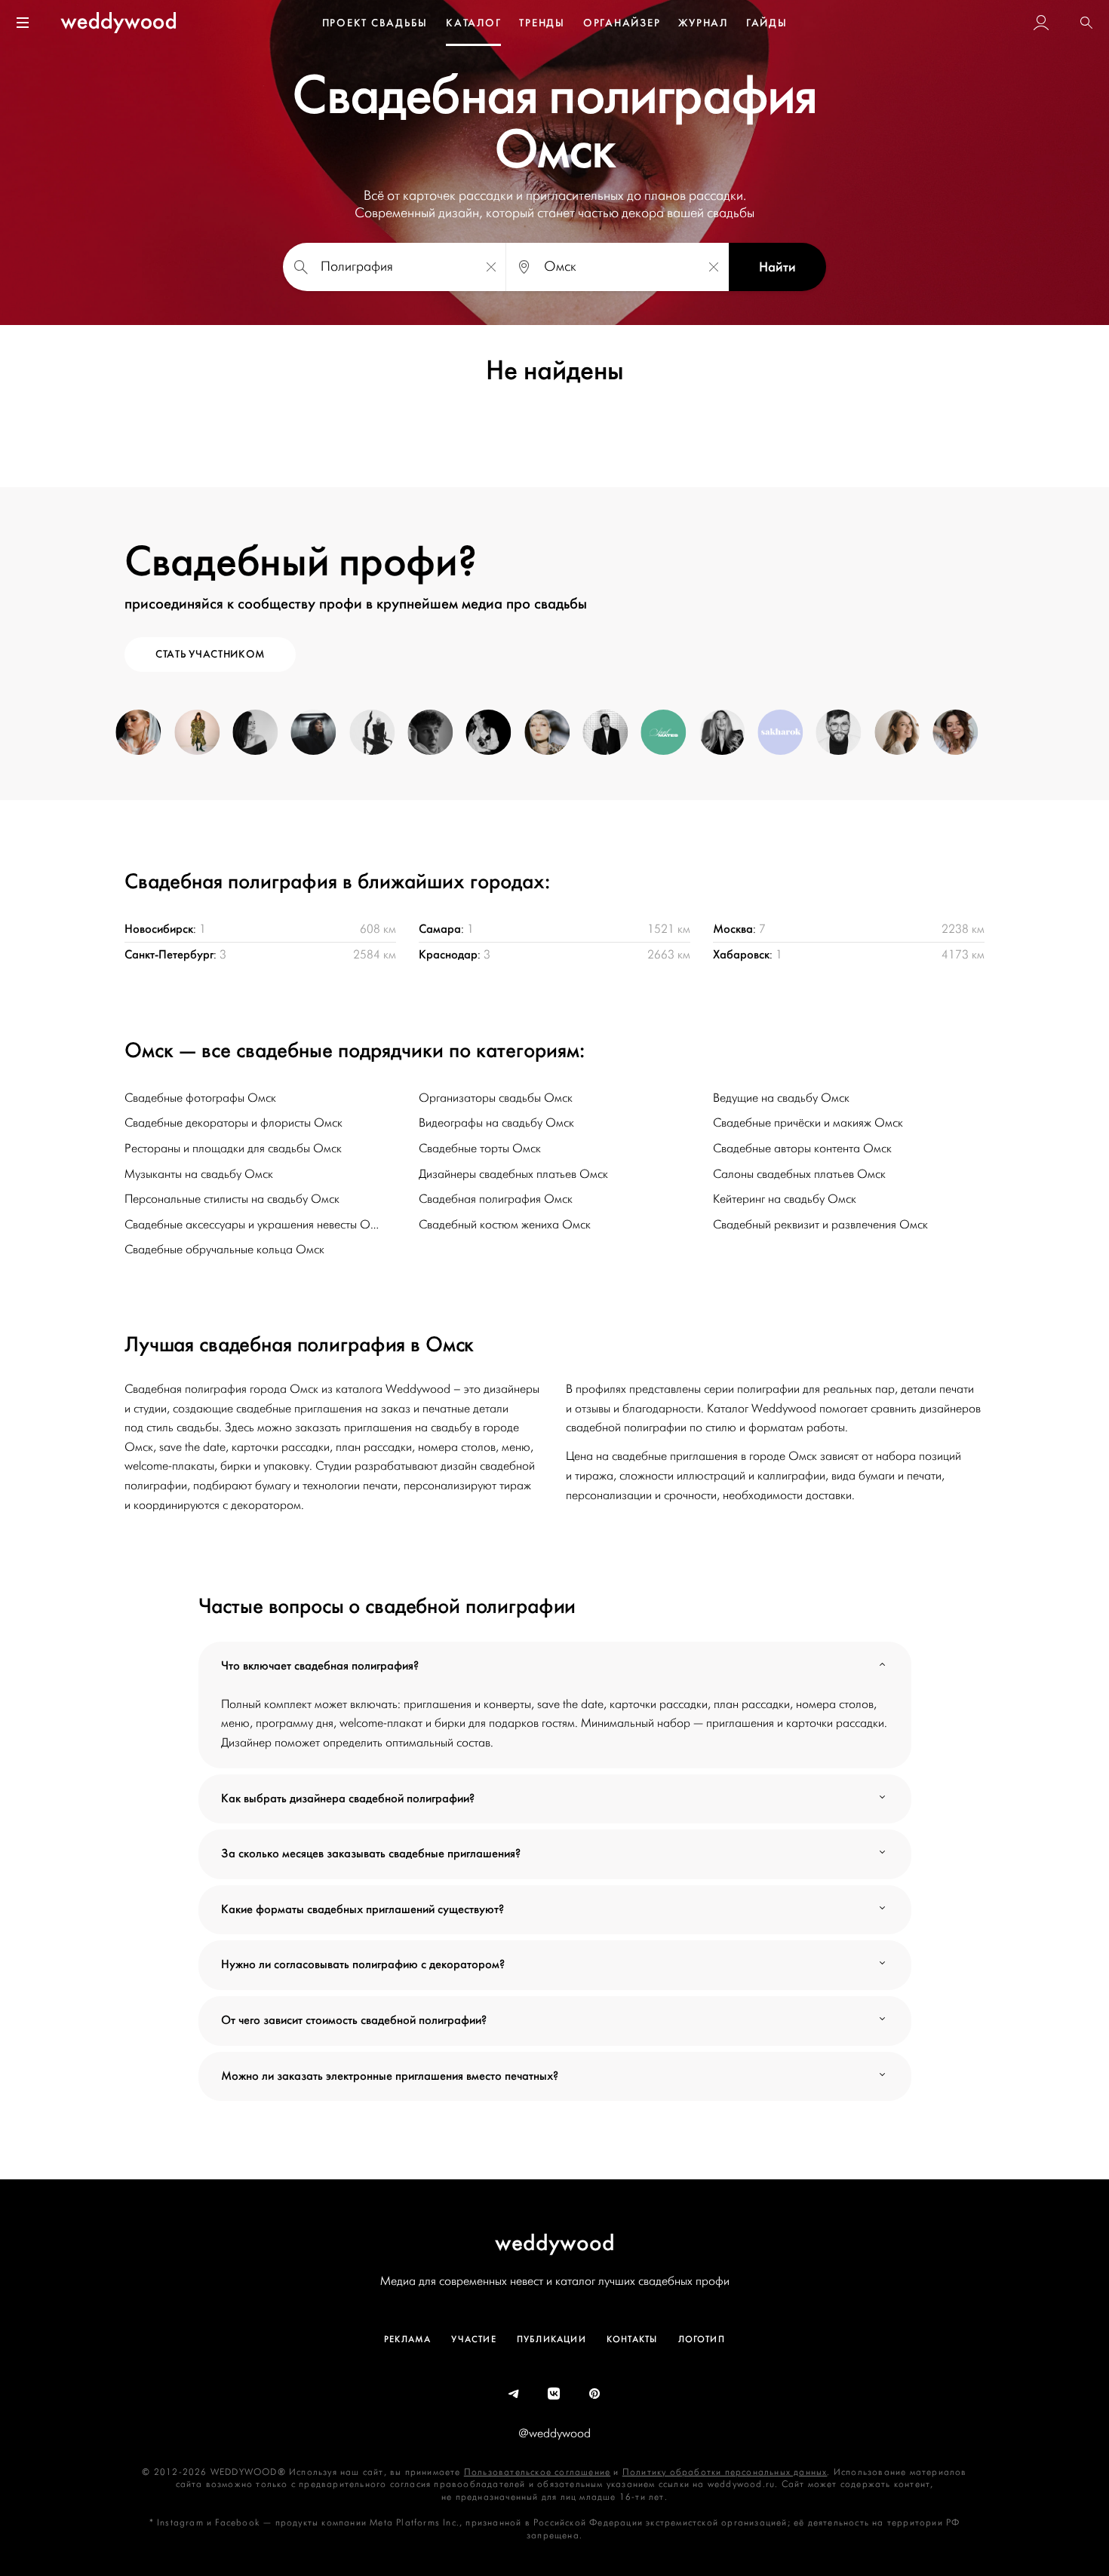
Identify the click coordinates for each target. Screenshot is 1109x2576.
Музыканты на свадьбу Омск (199, 1174)
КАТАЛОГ (473, 23)
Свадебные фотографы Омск (200, 1098)
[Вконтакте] (554, 2394)
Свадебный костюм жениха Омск (505, 1225)
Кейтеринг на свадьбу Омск (785, 1199)
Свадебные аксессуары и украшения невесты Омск (257, 1225)
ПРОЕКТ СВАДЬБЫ (375, 23)
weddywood (555, 2242)
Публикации (551, 2339)
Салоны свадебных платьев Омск (799, 1174)
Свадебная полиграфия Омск (496, 1199)
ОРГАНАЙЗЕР (622, 23)
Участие (473, 2339)
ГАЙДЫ (767, 23)
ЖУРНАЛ (703, 23)
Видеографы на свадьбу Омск (496, 1123)
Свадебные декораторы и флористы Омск (233, 1123)
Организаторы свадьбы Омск (496, 1098)
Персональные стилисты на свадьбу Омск (232, 1199)
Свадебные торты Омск (480, 1148)
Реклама (407, 2339)
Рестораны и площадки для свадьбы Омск (233, 1148)
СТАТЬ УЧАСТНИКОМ (210, 654)
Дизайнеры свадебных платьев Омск (513, 1174)
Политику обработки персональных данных (725, 2472)
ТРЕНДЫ (542, 23)
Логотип (702, 2339)
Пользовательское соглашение (537, 2472)
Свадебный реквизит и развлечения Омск (820, 1225)
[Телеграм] (515, 2394)
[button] (1086, 23)
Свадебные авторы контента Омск (802, 1148)
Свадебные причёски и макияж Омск (808, 1123)
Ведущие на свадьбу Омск (781, 1098)
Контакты (632, 2339)
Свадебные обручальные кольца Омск (224, 1250)
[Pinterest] (595, 2394)
